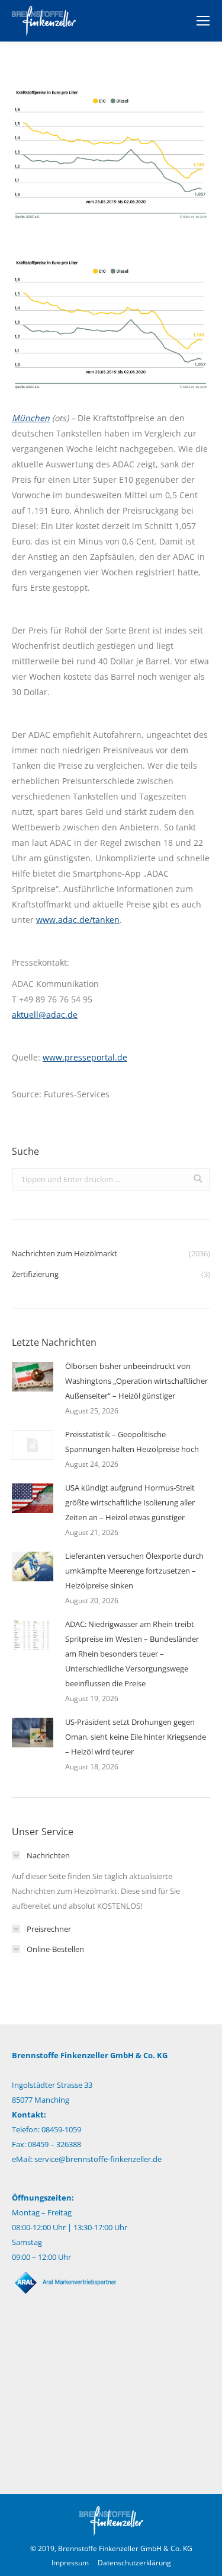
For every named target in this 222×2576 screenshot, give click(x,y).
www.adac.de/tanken (78, 920)
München (31, 418)
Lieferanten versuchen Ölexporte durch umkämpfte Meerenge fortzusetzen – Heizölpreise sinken (134, 1571)
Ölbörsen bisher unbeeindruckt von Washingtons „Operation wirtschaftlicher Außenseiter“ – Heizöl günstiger (136, 1381)
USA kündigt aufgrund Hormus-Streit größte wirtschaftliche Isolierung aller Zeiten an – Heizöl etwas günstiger (130, 1502)
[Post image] (33, 1377)
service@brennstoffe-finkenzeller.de (98, 2159)
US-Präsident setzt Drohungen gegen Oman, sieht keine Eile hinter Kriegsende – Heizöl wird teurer (136, 1737)
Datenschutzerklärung (134, 2563)
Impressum (70, 2563)
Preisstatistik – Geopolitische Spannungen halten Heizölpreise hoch (132, 1442)
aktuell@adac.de (45, 1015)
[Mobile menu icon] (203, 21)
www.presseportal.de (85, 1057)
